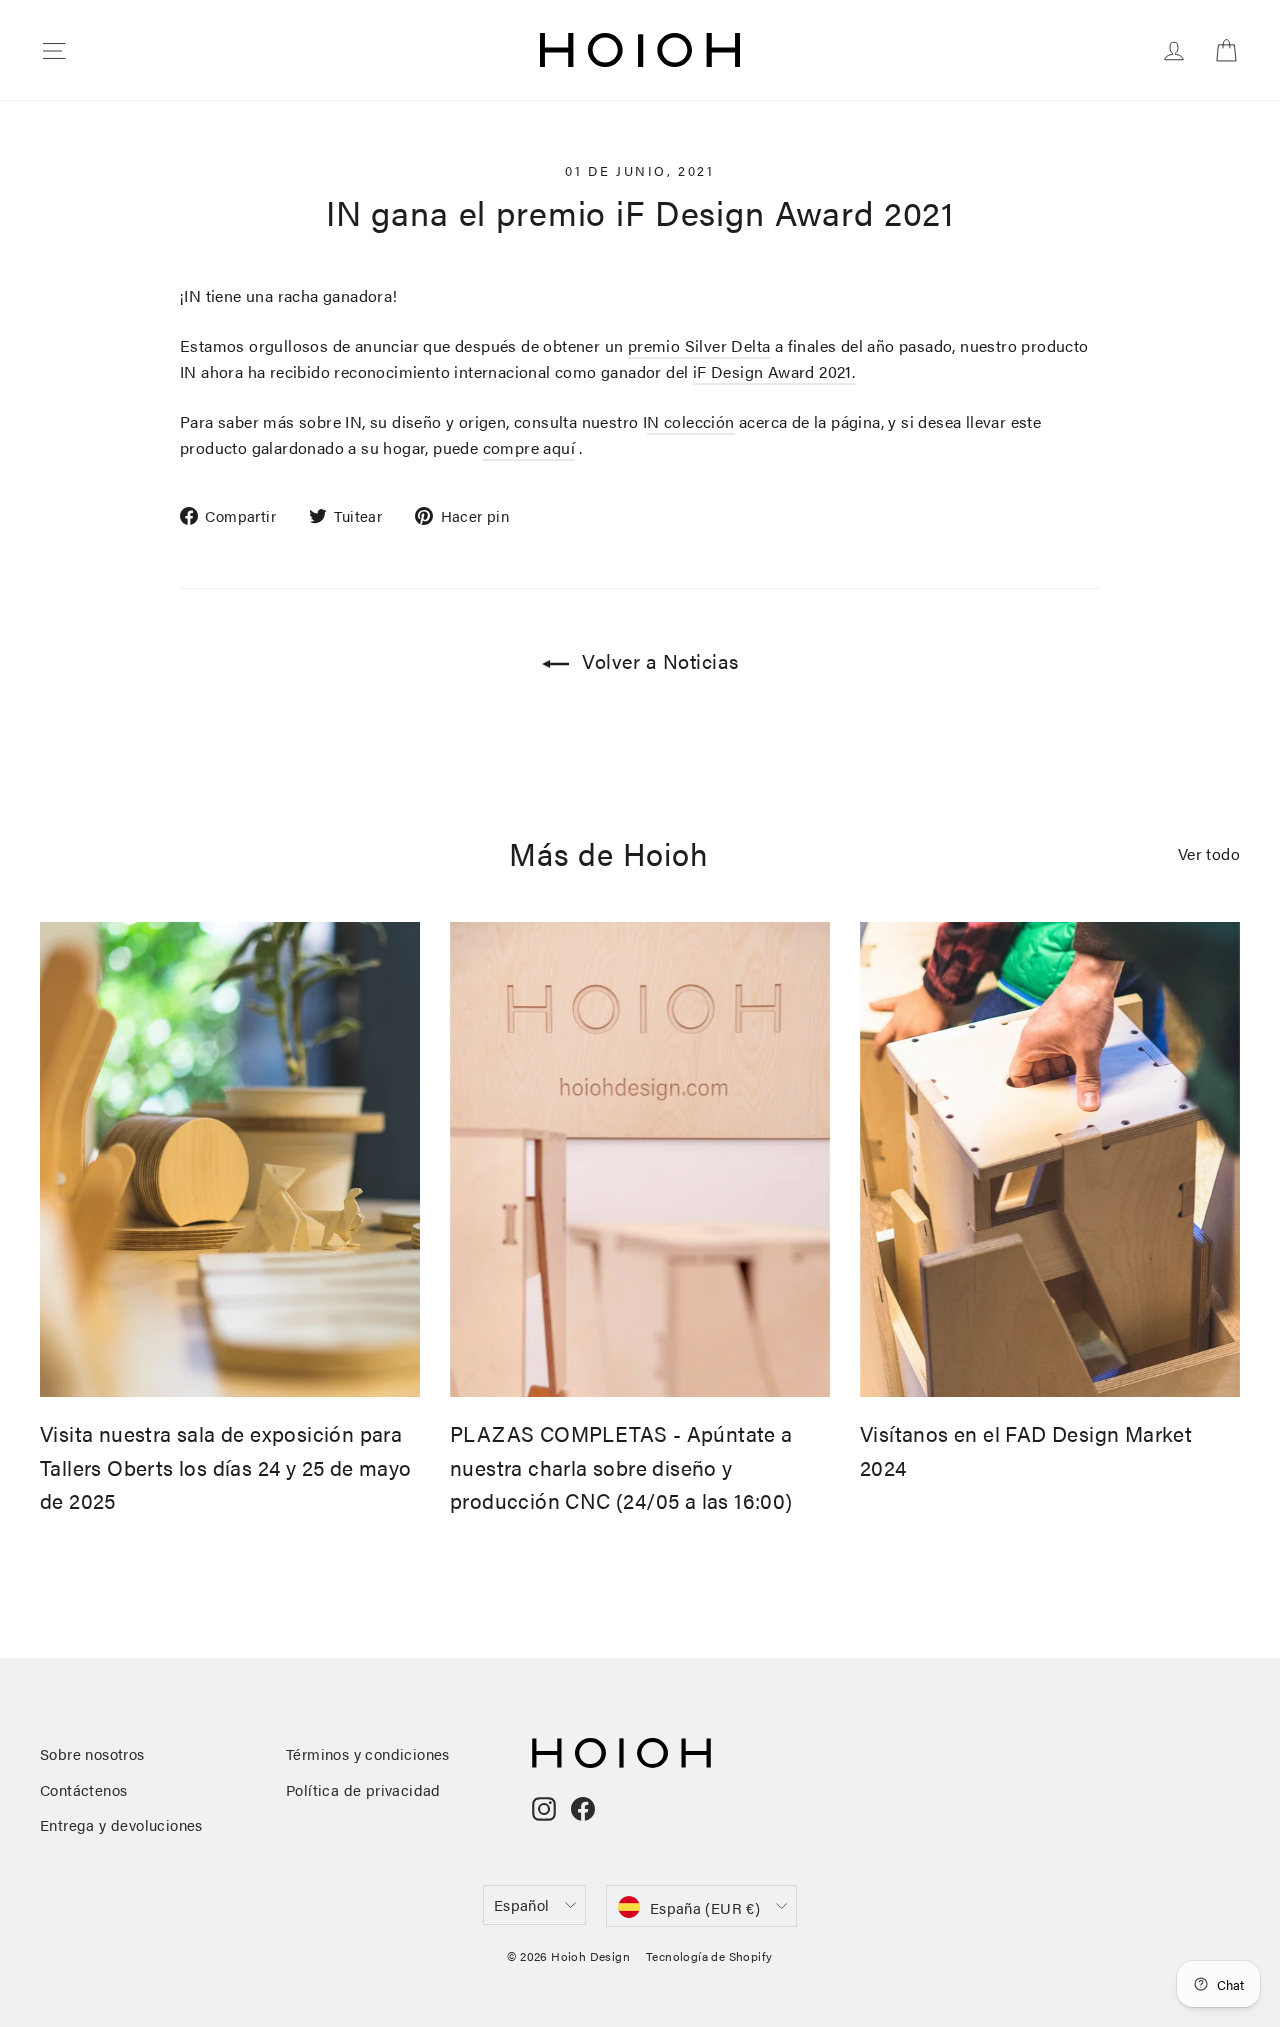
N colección (690, 421)
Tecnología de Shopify (709, 1956)
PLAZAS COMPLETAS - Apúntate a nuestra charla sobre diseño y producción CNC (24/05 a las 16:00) (621, 1466)
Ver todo (1209, 853)
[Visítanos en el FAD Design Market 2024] (1050, 1159)
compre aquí (529, 447)
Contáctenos (83, 1789)
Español (522, 1904)
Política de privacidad (363, 1789)
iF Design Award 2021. (774, 371)
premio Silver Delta (699, 345)
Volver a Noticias (658, 660)
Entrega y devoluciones (121, 1824)
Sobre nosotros (92, 1753)
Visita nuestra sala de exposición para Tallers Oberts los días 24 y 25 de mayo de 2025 (226, 1466)
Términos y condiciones (368, 1753)
